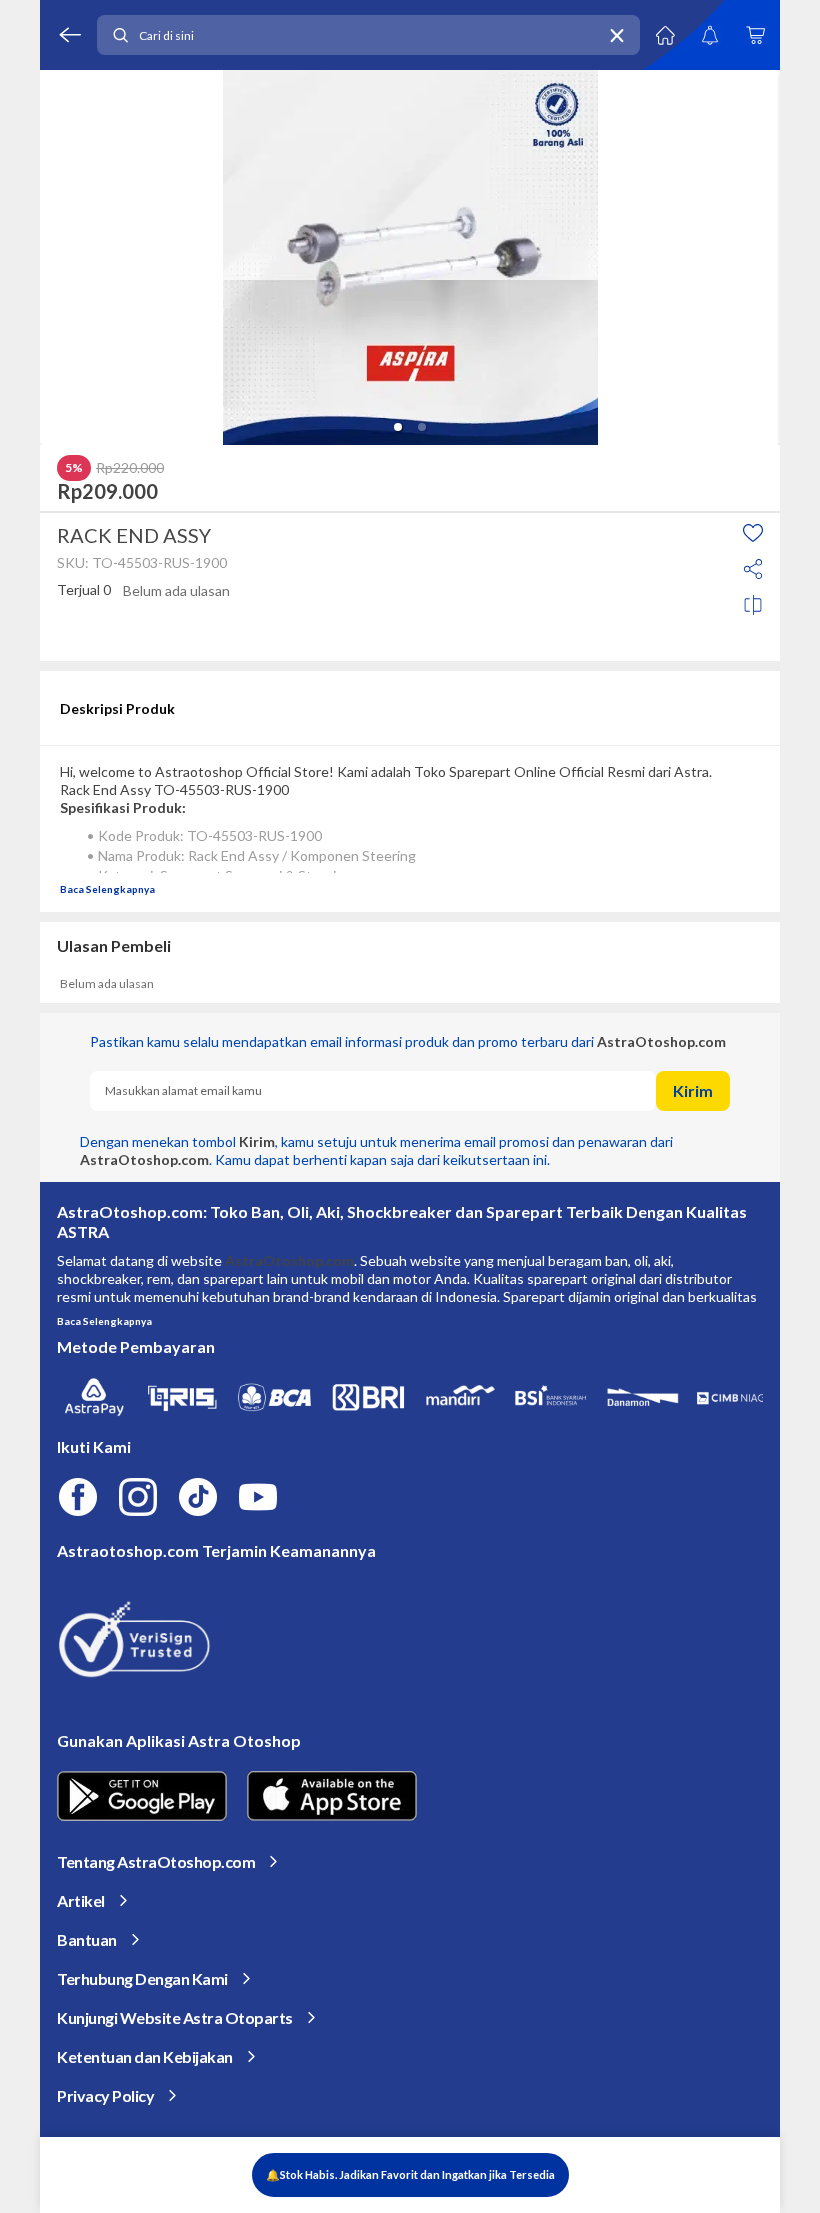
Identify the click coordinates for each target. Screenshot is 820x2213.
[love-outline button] (753, 533)
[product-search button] (120, 35)
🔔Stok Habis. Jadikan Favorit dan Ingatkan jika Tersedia (410, 2174)
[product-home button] (665, 35)
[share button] (753, 569)
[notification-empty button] (710, 35)
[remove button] (617, 35)
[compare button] (753, 605)
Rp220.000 (130, 468)
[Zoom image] (410, 257)
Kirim (693, 1090)
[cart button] (755, 35)
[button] (398, 427)
